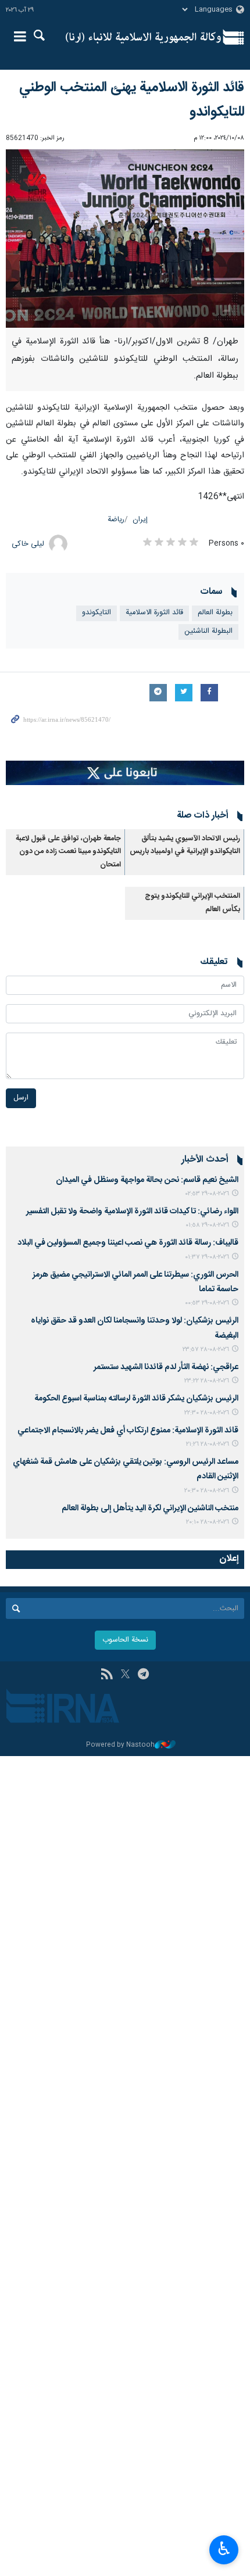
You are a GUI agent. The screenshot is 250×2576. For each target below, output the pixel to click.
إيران (140, 520)
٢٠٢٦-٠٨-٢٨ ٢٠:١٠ (208, 1522)
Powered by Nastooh (120, 1745)
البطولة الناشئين (208, 631)
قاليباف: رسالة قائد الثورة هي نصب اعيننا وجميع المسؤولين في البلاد (128, 1243)
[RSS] (107, 1675)
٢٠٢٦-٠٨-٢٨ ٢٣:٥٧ (206, 1350)
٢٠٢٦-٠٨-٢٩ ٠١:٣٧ (207, 1257)
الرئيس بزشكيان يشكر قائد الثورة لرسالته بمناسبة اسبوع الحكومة (136, 1399)
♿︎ (224, 2549)
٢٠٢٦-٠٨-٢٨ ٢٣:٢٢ (207, 1381)
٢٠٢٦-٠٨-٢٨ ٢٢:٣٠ (207, 1413)
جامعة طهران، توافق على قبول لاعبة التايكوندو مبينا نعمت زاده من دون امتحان (68, 852)
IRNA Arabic (143, 38)
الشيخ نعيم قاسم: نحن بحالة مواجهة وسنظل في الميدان (147, 1180)
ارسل (21, 1098)
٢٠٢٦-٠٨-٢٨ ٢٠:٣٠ (207, 1491)
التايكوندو (97, 613)
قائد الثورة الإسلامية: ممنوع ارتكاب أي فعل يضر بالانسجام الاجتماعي (128, 1431)
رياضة (116, 520)
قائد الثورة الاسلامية (154, 613)
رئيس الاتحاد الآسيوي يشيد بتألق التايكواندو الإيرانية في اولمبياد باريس (185, 845)
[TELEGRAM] (143, 1675)
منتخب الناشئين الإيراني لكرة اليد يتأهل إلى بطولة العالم (150, 1509)
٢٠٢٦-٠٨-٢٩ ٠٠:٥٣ (207, 1303)
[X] (125, 1675)
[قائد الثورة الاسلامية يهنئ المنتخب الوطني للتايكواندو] (125, 239)
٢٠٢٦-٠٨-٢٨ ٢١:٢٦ (208, 1444)
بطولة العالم (215, 613)
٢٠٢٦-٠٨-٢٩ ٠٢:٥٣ (207, 1194)
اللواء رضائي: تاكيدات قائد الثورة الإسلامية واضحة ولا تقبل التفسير (132, 1212)
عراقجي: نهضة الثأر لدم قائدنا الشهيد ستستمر (166, 1367)
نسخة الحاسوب (125, 1640)
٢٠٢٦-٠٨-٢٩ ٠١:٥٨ (207, 1225)
